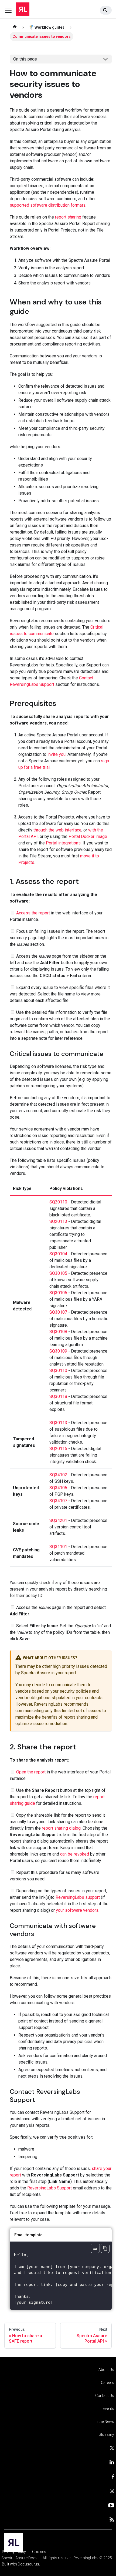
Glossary (106, 2434)
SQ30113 (58, 1423)
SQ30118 (58, 1396)
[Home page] (15, 27)
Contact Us (105, 2396)
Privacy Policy (14, 2552)
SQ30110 (58, 1371)
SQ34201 (58, 1520)
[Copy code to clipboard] (105, 2248)
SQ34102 (58, 1475)
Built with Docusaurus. (21, 2564)
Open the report (31, 1772)
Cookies (39, 2552)
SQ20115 (58, 1449)
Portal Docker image (88, 836)
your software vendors (77, 1910)
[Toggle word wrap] (95, 2248)
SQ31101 (58, 1547)
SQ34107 (58, 1501)
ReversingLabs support (78, 1897)
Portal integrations (63, 843)
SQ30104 (58, 1254)
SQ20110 (58, 1202)
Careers (108, 2383)
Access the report (33, 913)
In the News (104, 2421)
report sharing (68, 217)
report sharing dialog (61, 1828)
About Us (106, 2370)
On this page (25, 59)
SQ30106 (58, 1293)
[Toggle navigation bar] (8, 10)
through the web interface (57, 830)
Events (108, 2409)
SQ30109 (58, 1351)
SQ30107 (58, 1312)
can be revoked (75, 1854)
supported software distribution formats (48, 205)
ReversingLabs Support (50, 2188)
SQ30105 (58, 1273)
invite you (57, 754)
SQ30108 (58, 1332)
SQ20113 (58, 1221)
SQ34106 (58, 1488)
